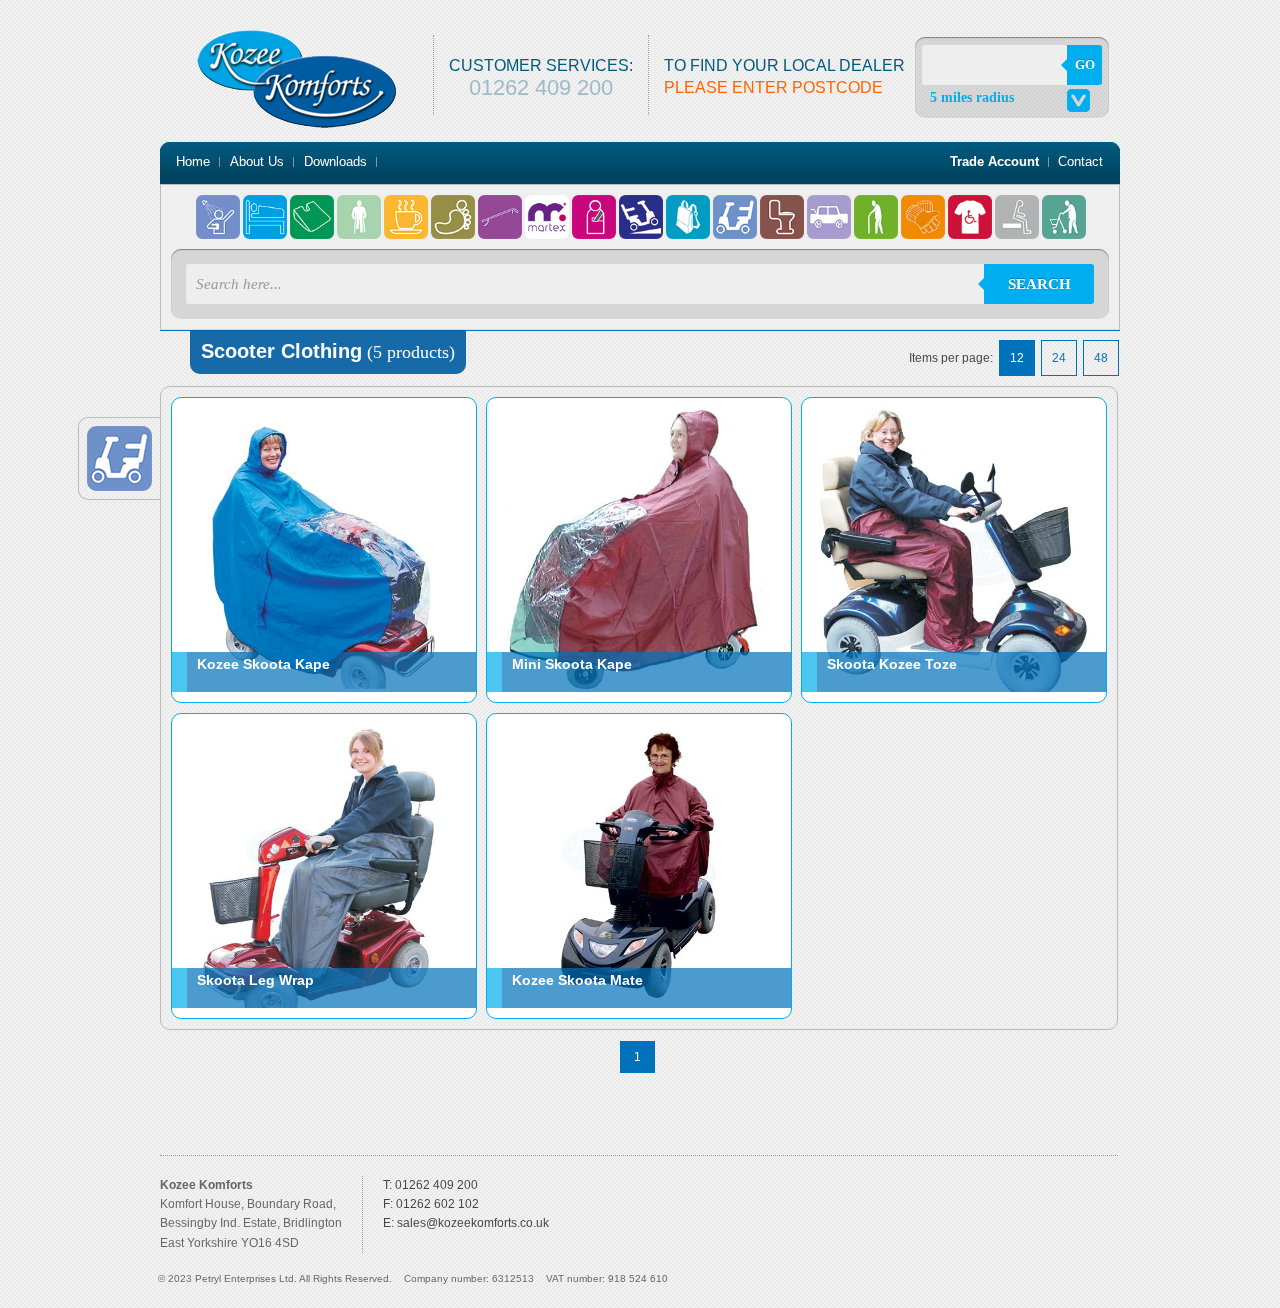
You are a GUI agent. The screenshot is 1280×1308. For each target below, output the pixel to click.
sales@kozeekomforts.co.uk (473, 1223)
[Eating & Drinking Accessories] (407, 207)
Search (1039, 284)
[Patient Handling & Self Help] (595, 207)
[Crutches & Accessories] (360, 207)
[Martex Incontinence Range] (548, 207)
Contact (1080, 161)
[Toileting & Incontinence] (783, 207)
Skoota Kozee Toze (892, 664)
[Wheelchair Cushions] (1018, 207)
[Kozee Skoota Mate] (638, 721)
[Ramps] (642, 207)
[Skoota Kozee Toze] (953, 405)
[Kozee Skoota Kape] (323, 405)
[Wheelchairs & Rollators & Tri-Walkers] (1064, 207)
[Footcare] (454, 207)
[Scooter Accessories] (689, 207)
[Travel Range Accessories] (830, 207)
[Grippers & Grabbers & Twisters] (501, 207)
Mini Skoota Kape (572, 664)
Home (193, 161)
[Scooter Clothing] (736, 207)
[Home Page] (297, 37)
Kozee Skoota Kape (263, 664)
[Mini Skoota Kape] (638, 405)
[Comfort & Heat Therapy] (313, 207)
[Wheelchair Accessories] (924, 207)
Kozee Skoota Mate (577, 980)
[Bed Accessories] (266, 207)
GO (1085, 64)
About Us (257, 161)
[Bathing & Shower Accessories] (219, 207)
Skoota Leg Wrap (255, 980)
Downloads (335, 161)
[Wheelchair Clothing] (971, 207)
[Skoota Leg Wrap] (323, 721)
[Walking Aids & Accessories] (877, 207)
